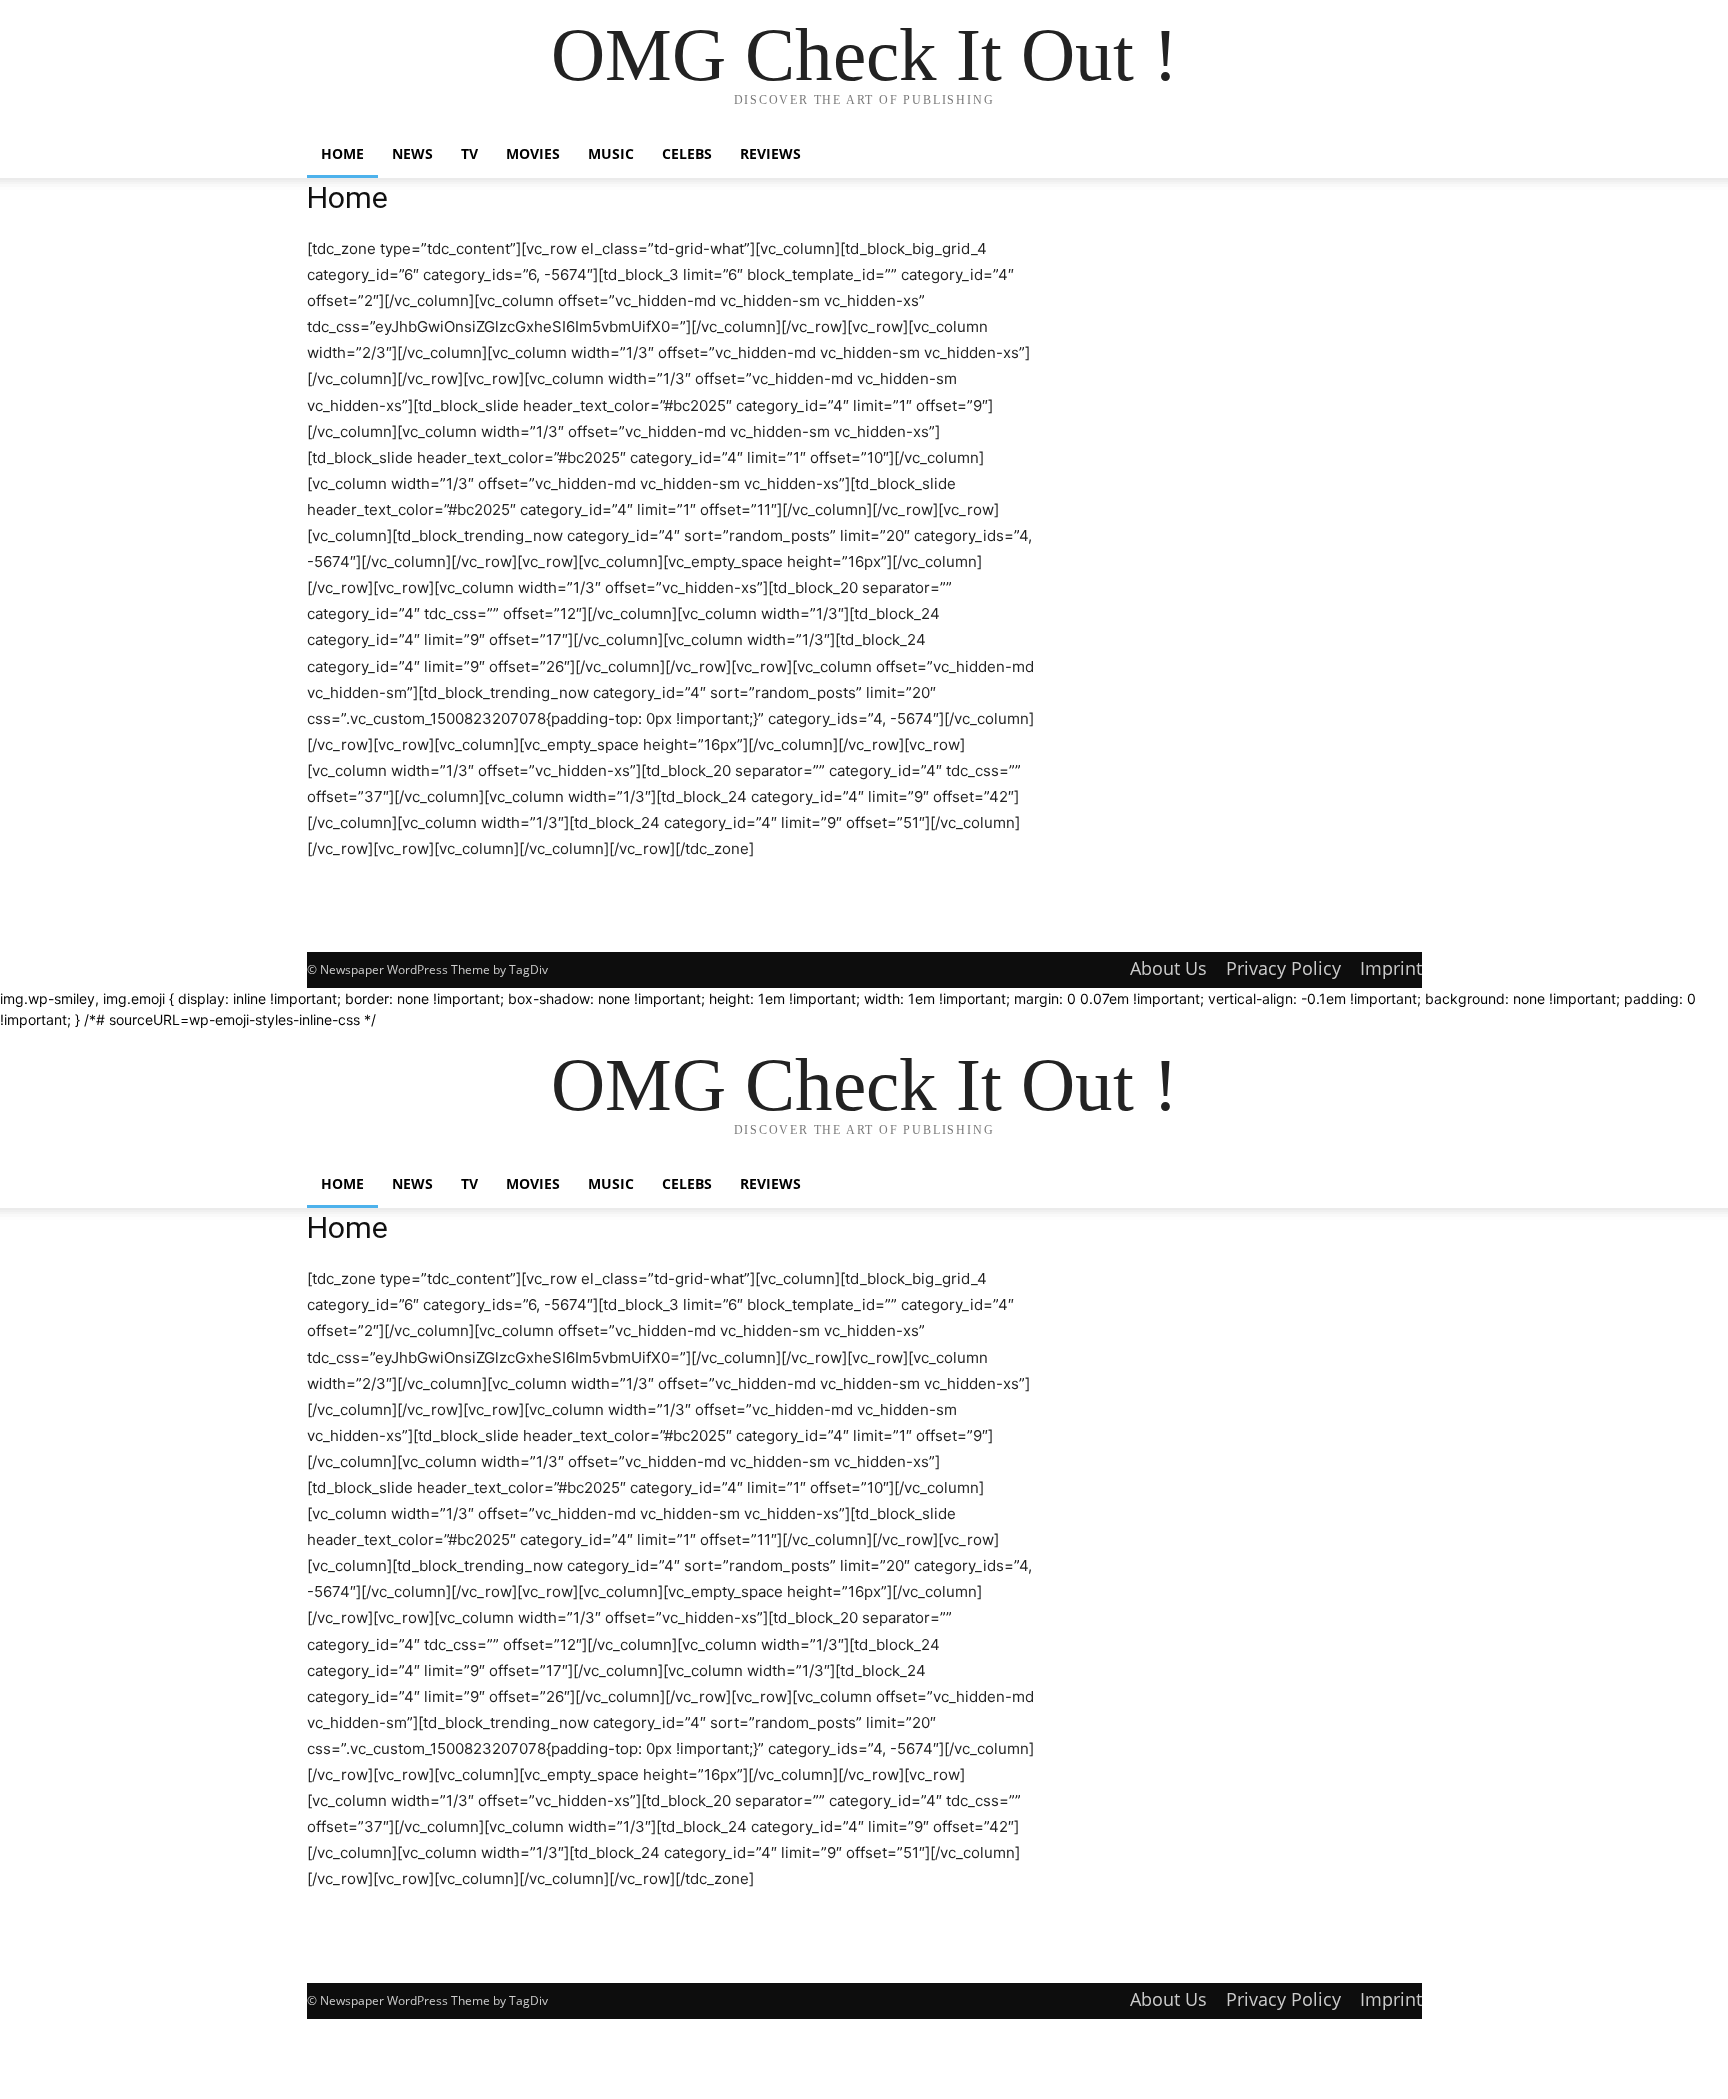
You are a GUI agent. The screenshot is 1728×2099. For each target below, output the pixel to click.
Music (611, 153)
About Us (1168, 968)
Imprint (1391, 968)
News (412, 153)
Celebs (687, 153)
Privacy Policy (1283, 968)
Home (342, 153)
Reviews (770, 153)
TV (469, 153)
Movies (533, 153)
